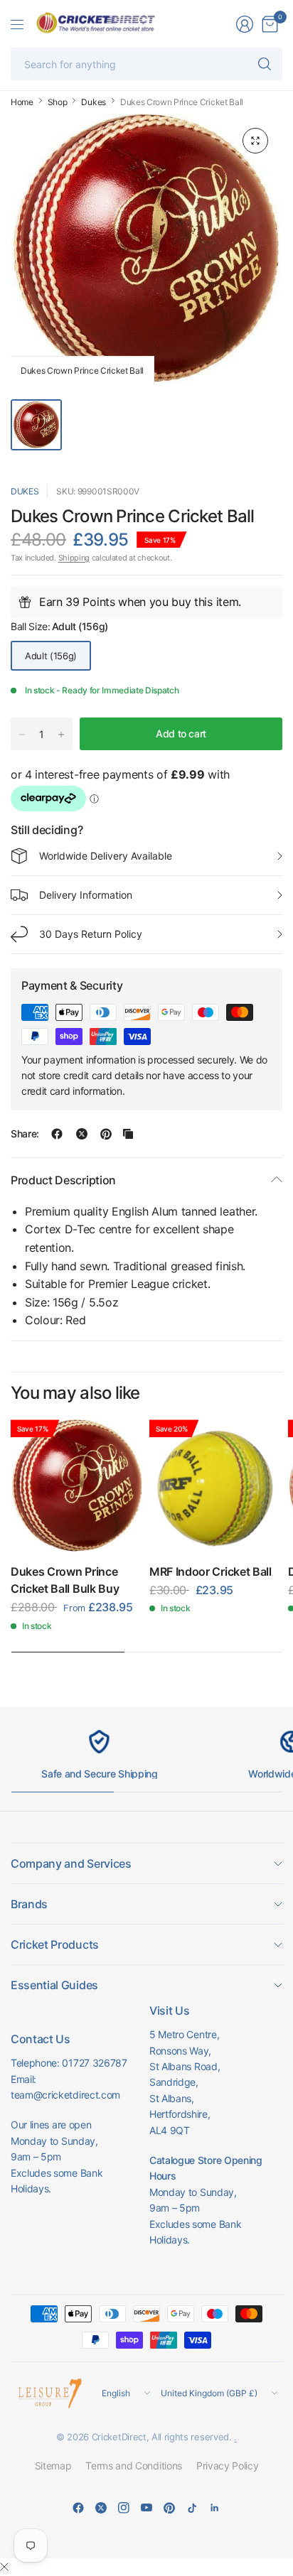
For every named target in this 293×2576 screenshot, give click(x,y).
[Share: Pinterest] (106, 1134)
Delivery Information (86, 895)
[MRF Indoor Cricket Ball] (216, 1486)
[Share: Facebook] (57, 1134)
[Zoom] (255, 141)
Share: (25, 1134)
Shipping (74, 558)
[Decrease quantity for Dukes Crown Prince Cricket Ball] (22, 735)
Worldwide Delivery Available (106, 856)
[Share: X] (82, 1134)
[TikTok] (192, 2508)
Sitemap (53, 2466)
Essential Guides (54, 1985)
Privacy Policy (228, 2466)
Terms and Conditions (134, 2466)
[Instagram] (124, 2508)
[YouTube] (146, 2508)
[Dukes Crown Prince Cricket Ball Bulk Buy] (77, 1486)
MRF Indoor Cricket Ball (211, 1571)
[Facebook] (78, 2508)
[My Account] (245, 24)
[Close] (4, 2567)
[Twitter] (101, 2508)
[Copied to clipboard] (128, 1134)
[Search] (265, 64)
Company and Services (71, 1863)
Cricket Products (55, 1944)
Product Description (63, 1180)
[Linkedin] (215, 2508)
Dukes (93, 102)
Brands (29, 1904)
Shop (58, 102)
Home (22, 102)
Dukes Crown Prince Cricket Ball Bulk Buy (65, 1580)
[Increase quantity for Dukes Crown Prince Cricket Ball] (61, 735)
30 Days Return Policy (91, 934)
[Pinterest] (169, 2508)
